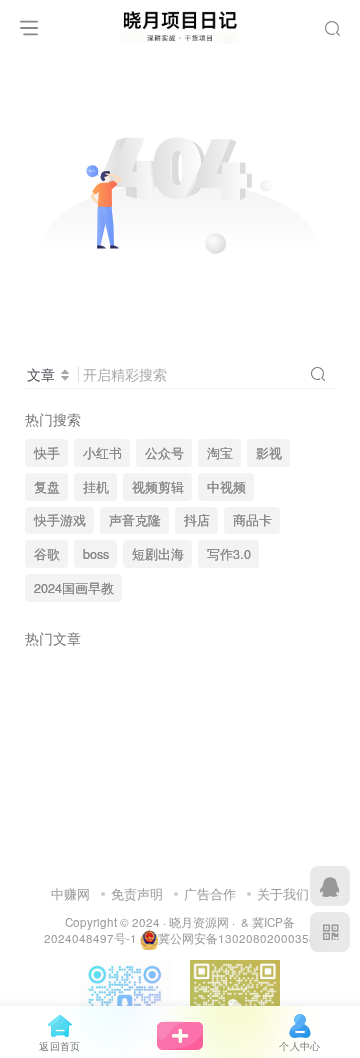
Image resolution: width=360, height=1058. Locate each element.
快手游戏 (60, 520)
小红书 (102, 453)
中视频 (226, 487)
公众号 (164, 453)
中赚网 (70, 893)
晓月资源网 (199, 922)
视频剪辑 (158, 487)
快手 (47, 453)
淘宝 (220, 453)
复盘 (47, 487)
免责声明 (137, 893)
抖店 (197, 520)
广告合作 (210, 893)
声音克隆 (135, 520)
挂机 (96, 487)
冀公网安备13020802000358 (237, 938)
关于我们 (283, 893)
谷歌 (47, 554)
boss (96, 554)
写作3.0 (229, 554)
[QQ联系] (330, 886)
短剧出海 (158, 554)
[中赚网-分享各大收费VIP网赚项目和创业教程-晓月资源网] (180, 23)
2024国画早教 (74, 588)
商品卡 (252, 520)
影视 (269, 453)
